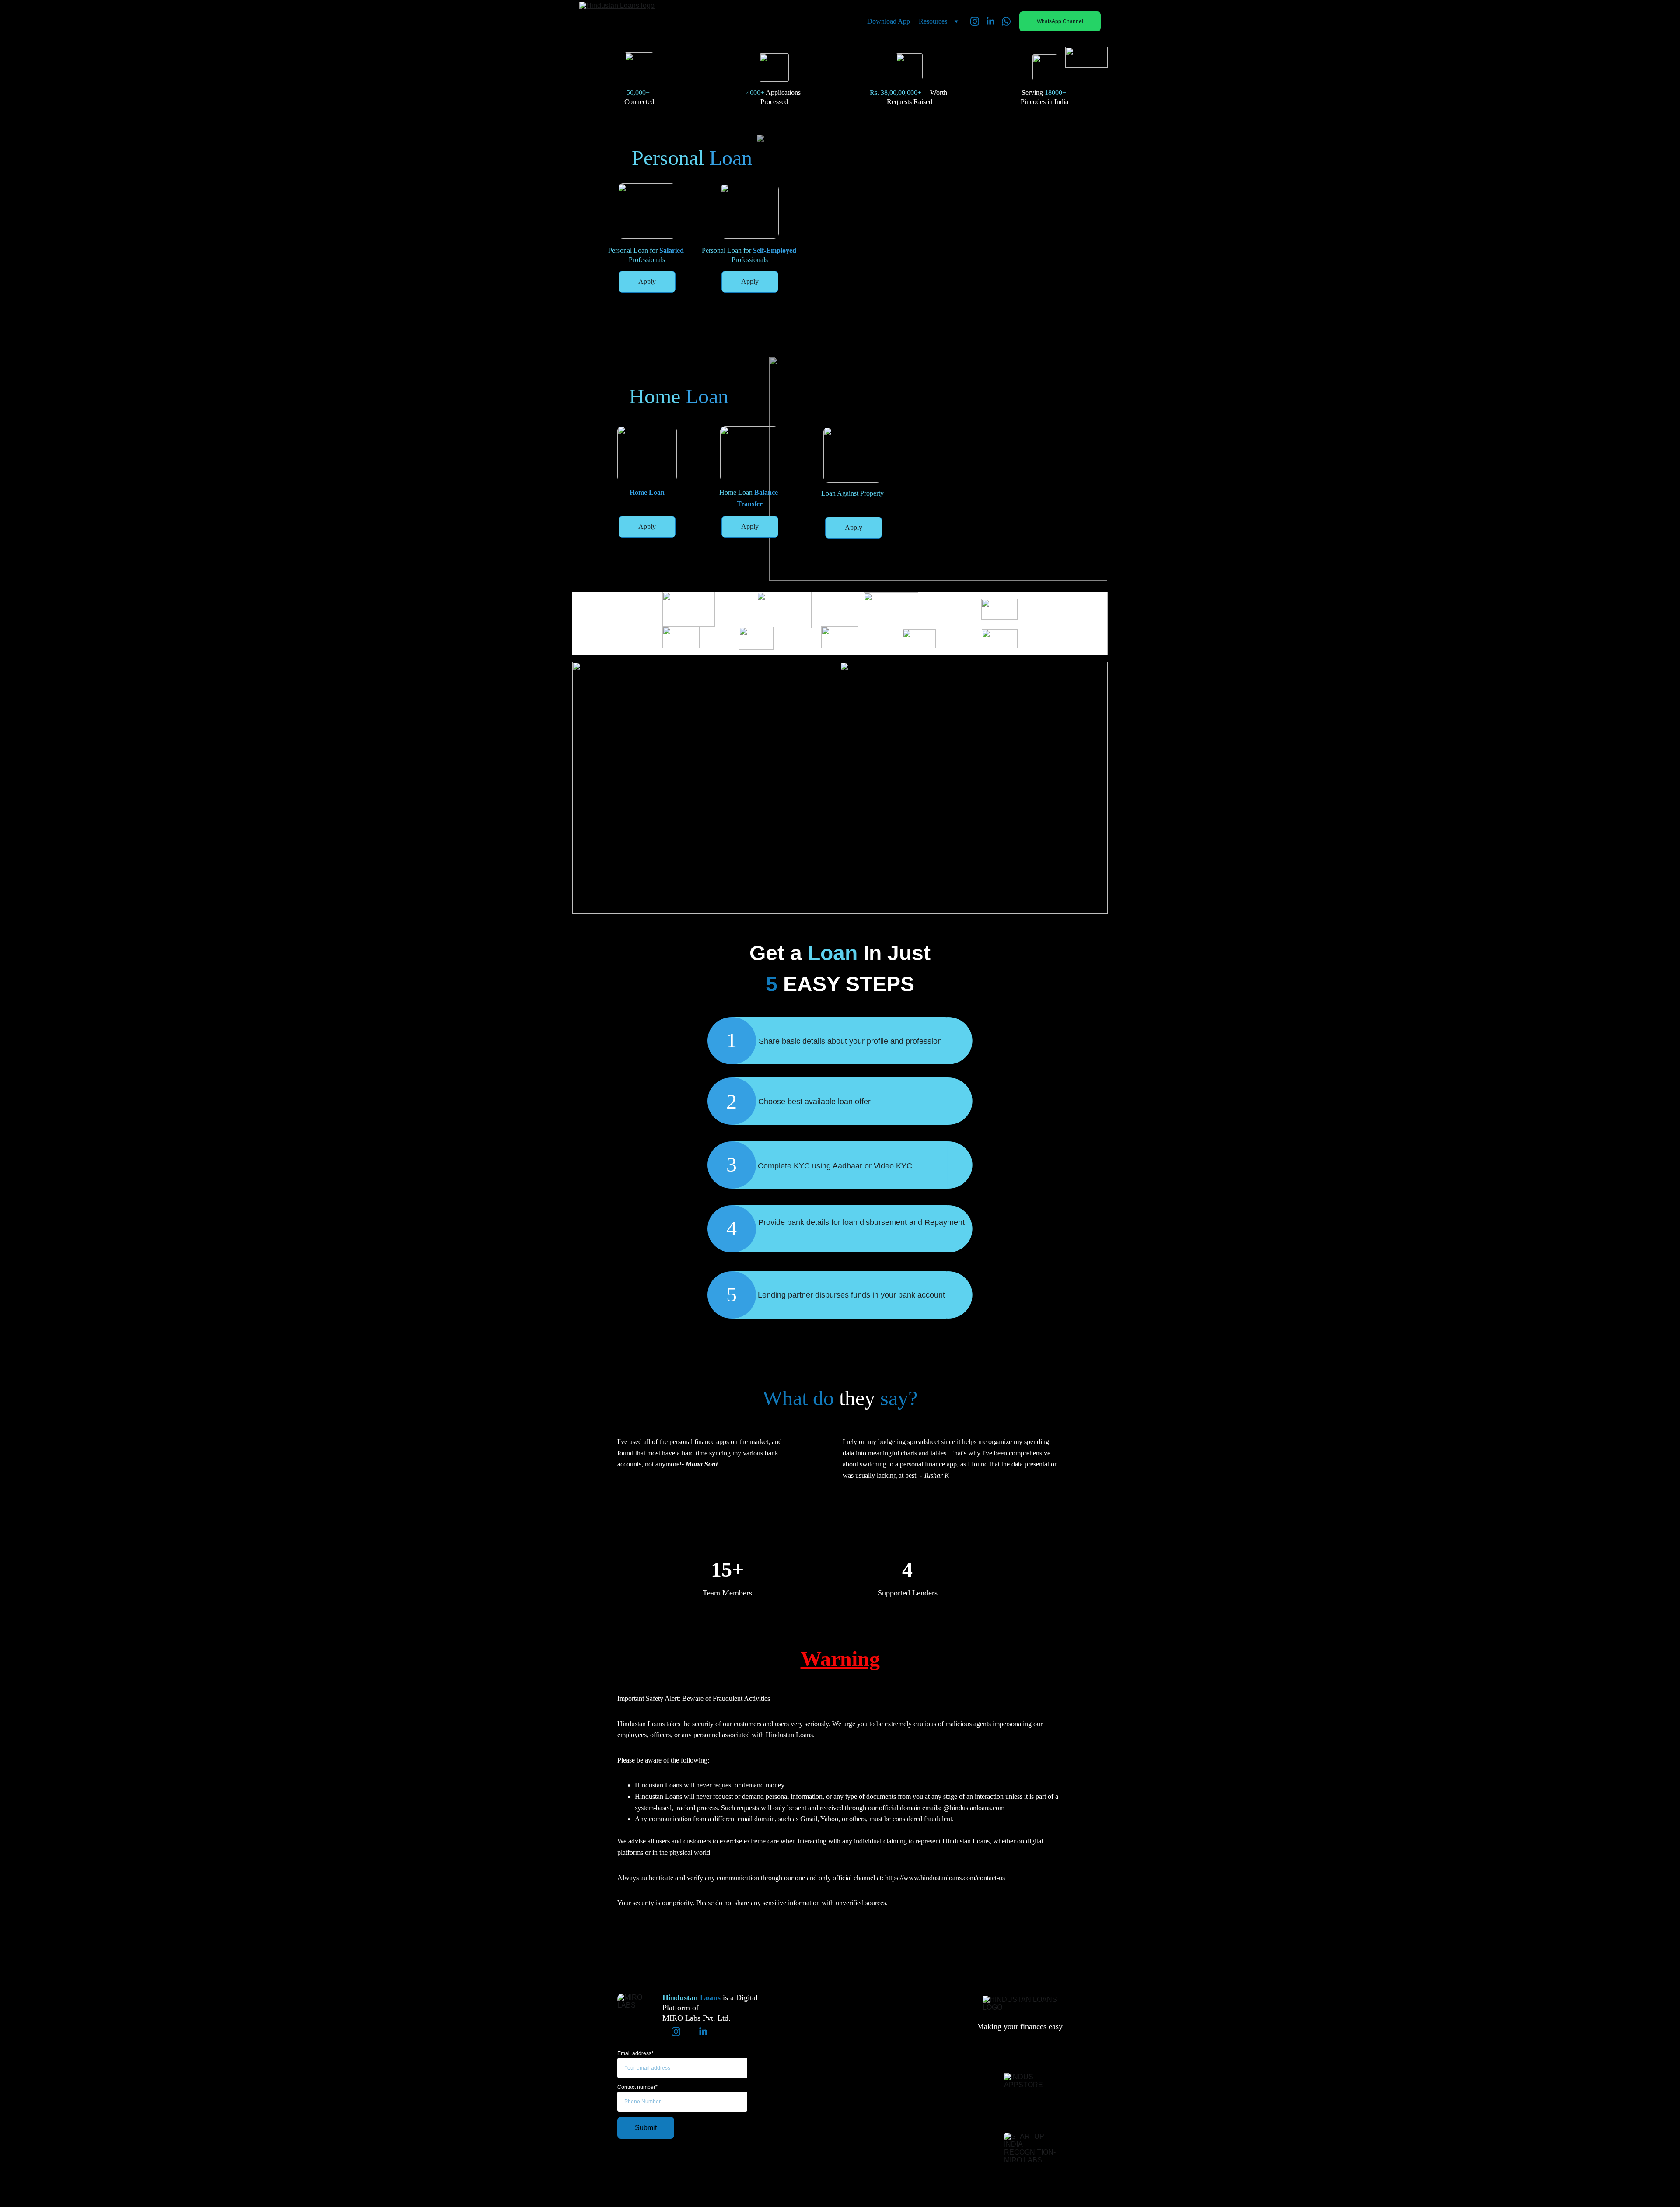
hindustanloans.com (977, 1808)
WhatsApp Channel (1060, 21)
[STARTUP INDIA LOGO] (1033, 2109)
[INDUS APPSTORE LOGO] (1033, 2081)
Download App (889, 21)
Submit (646, 2128)
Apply (647, 282)
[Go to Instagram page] (978, 21)
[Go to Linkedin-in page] (994, 21)
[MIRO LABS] (633, 2009)
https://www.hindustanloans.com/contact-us (945, 1878)
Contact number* (637, 2087)
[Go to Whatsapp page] (1006, 21)
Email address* (635, 2053)
